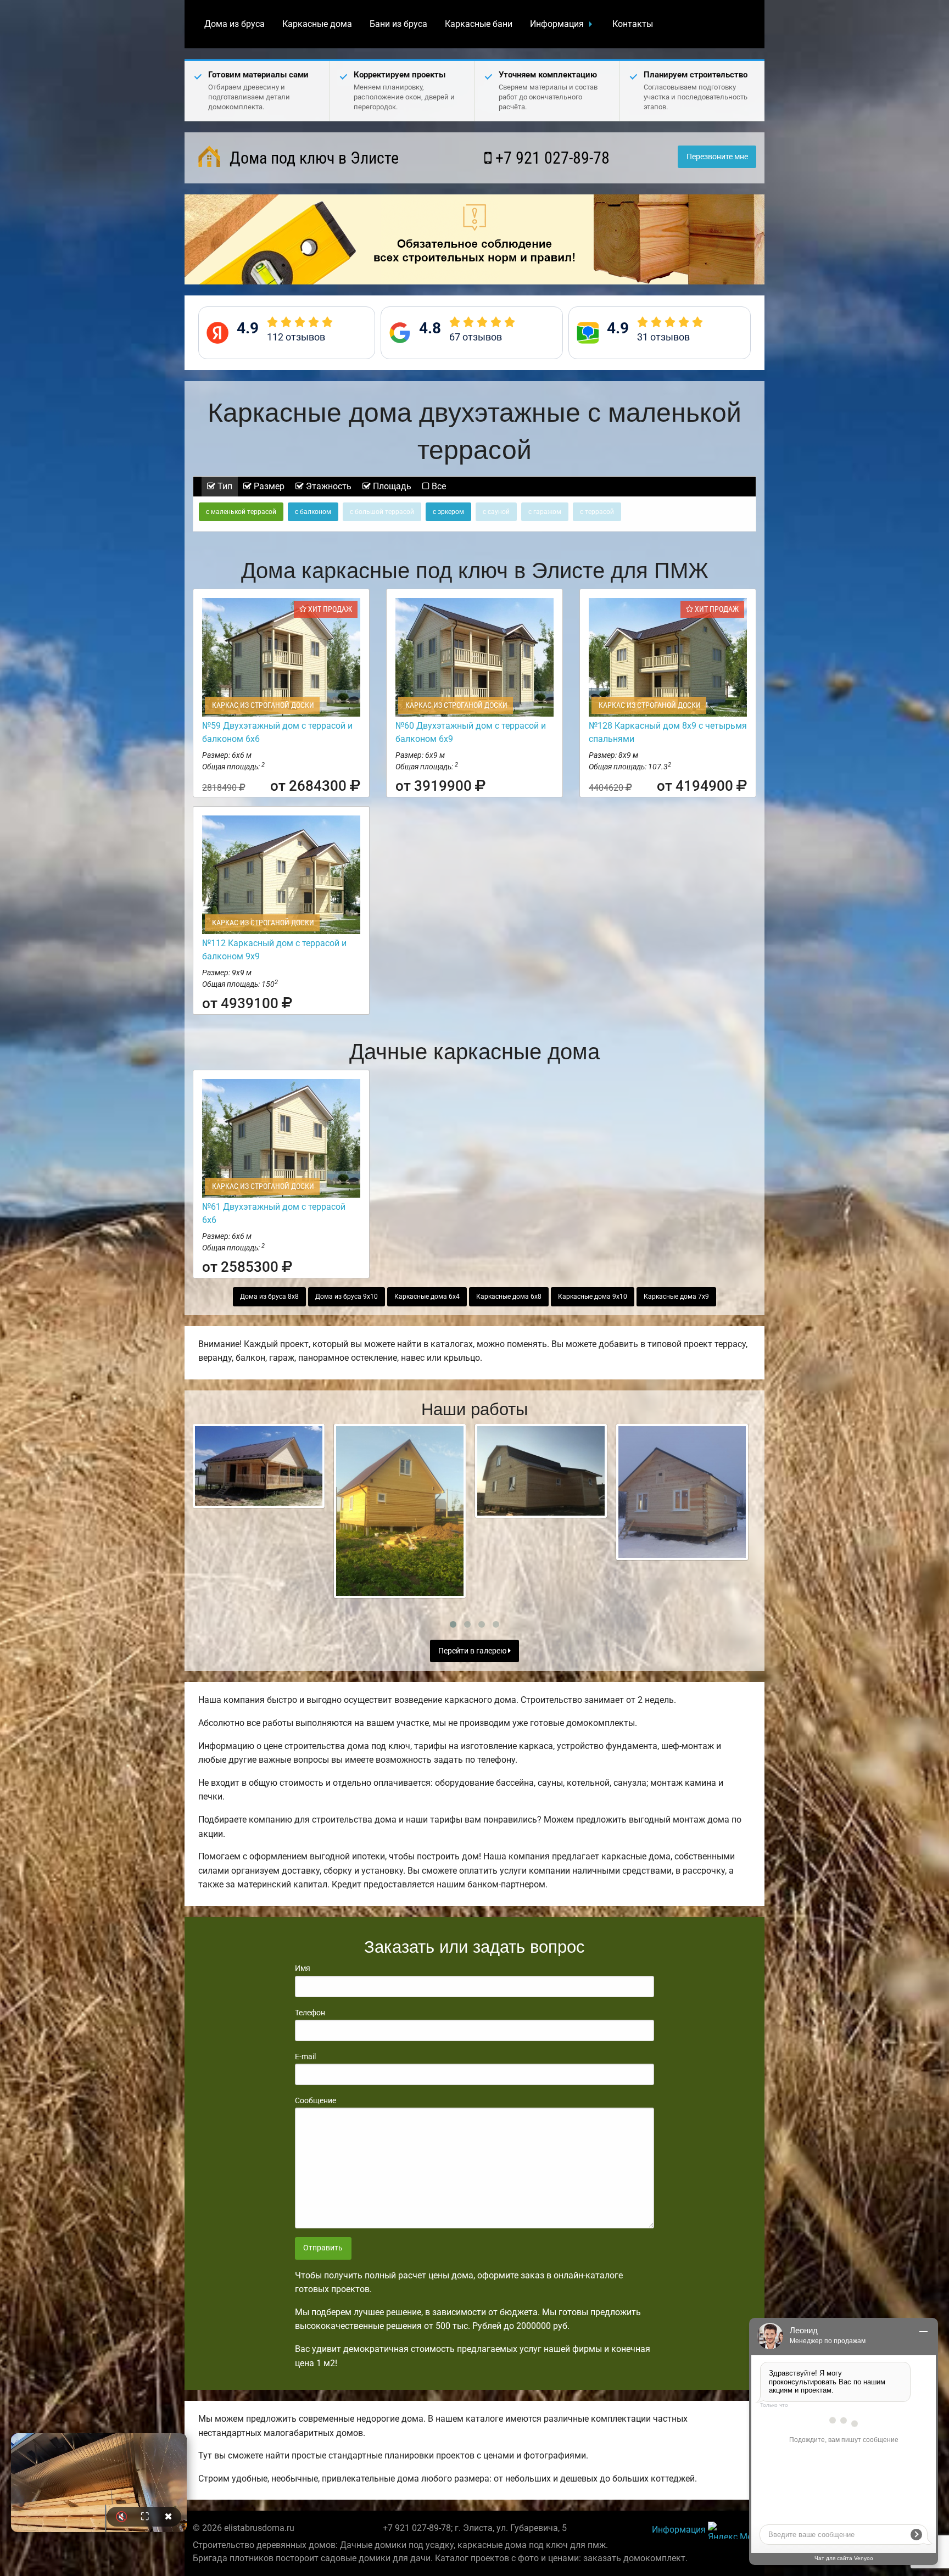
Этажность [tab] (328, 486)
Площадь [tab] (391, 486)
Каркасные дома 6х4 (427, 1297)
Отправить (323, 2248)
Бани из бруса (398, 24)
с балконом (313, 512)
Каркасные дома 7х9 (676, 1297)
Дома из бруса (235, 24)
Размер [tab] (268, 486)
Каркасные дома (317, 24)
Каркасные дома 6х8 (509, 1297)
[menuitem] (235, 24)
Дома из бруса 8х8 (269, 1297)
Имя (303, 1968)
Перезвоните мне (717, 157)
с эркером (448, 512)
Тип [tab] (224, 486)
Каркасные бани (479, 24)
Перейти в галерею (473, 1651)
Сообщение (316, 2100)
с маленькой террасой (241, 512)
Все (438, 486)
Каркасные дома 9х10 (593, 1297)
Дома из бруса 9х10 (347, 1297)
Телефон (310, 2013)
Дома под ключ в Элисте (312, 158)
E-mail (305, 2057)
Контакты (633, 24)
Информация (557, 24)
